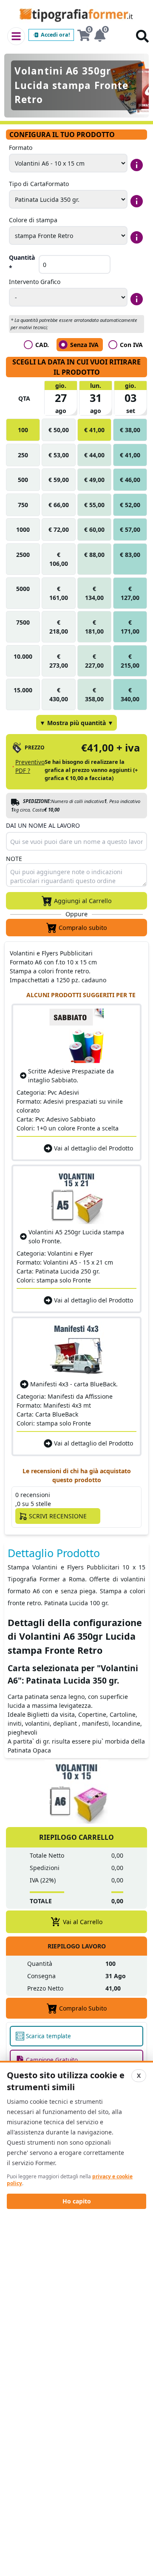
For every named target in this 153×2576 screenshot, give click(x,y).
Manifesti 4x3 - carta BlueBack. (74, 1384)
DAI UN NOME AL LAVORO (43, 825)
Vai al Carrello (83, 1922)
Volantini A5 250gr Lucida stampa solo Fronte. (76, 1236)
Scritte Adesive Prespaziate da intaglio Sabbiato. (71, 1076)
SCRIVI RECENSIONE (58, 1516)
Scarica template (48, 2036)
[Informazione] (137, 165)
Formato (21, 148)
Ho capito (77, 2201)
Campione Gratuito (52, 2060)
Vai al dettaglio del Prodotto (93, 1148)
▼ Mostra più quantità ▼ (76, 723)
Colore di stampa (33, 220)
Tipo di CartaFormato (39, 184)
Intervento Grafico (35, 282)
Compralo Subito (83, 2008)
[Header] (16, 36)
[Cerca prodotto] (142, 36)
